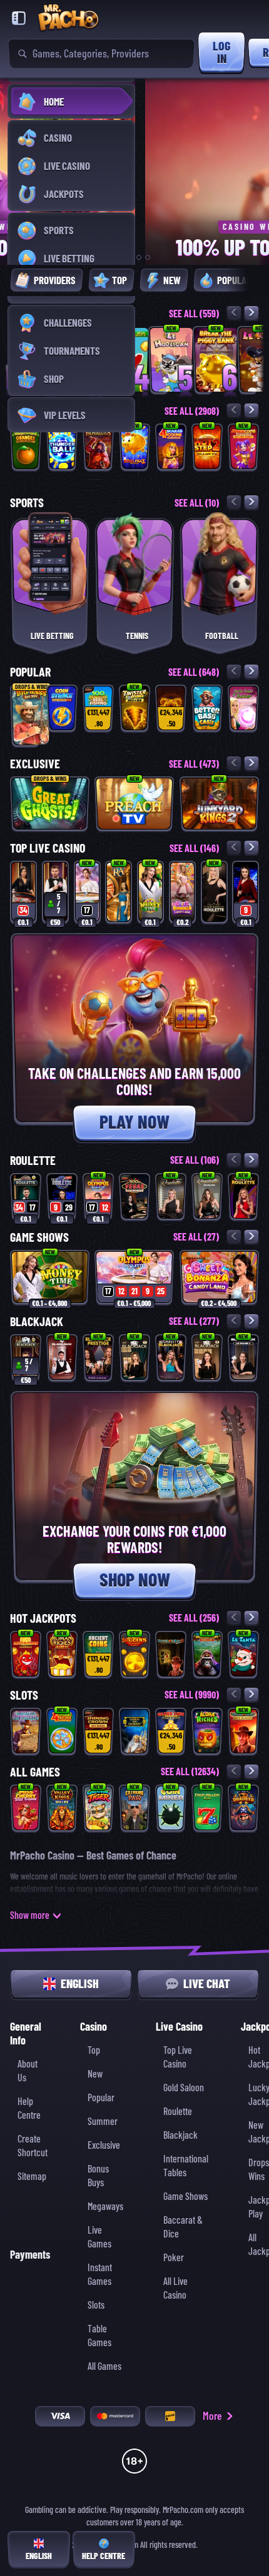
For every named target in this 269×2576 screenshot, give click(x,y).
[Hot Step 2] (207, 447)
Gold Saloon (184, 2088)
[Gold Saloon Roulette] (214, 892)
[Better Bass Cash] (207, 708)
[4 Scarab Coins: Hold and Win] (171, 447)
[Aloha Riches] (207, 1731)
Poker (174, 2258)
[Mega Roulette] (246, 892)
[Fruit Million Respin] (207, 1808)
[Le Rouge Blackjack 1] (243, 1358)
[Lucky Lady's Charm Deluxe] (243, 708)
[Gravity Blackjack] (171, 1358)
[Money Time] (150, 892)
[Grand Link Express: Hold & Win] (171, 1731)
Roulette (178, 2112)
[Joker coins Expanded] (243, 447)
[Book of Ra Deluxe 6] (171, 1654)
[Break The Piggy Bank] (216, 360)
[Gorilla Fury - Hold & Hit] (207, 1654)
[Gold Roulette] (171, 1196)
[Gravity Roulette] (243, 1196)
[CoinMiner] (171, 1808)
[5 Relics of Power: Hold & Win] (171, 708)
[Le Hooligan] (171, 360)
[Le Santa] (243, 1654)
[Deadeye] (243, 1808)
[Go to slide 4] (148, 257)
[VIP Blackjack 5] (207, 1358)
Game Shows (185, 2197)
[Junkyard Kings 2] (219, 804)
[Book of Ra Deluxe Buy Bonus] (243, 1731)
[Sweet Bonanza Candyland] (182, 892)
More (212, 2416)
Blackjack (180, 2135)
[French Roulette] (207, 1196)
